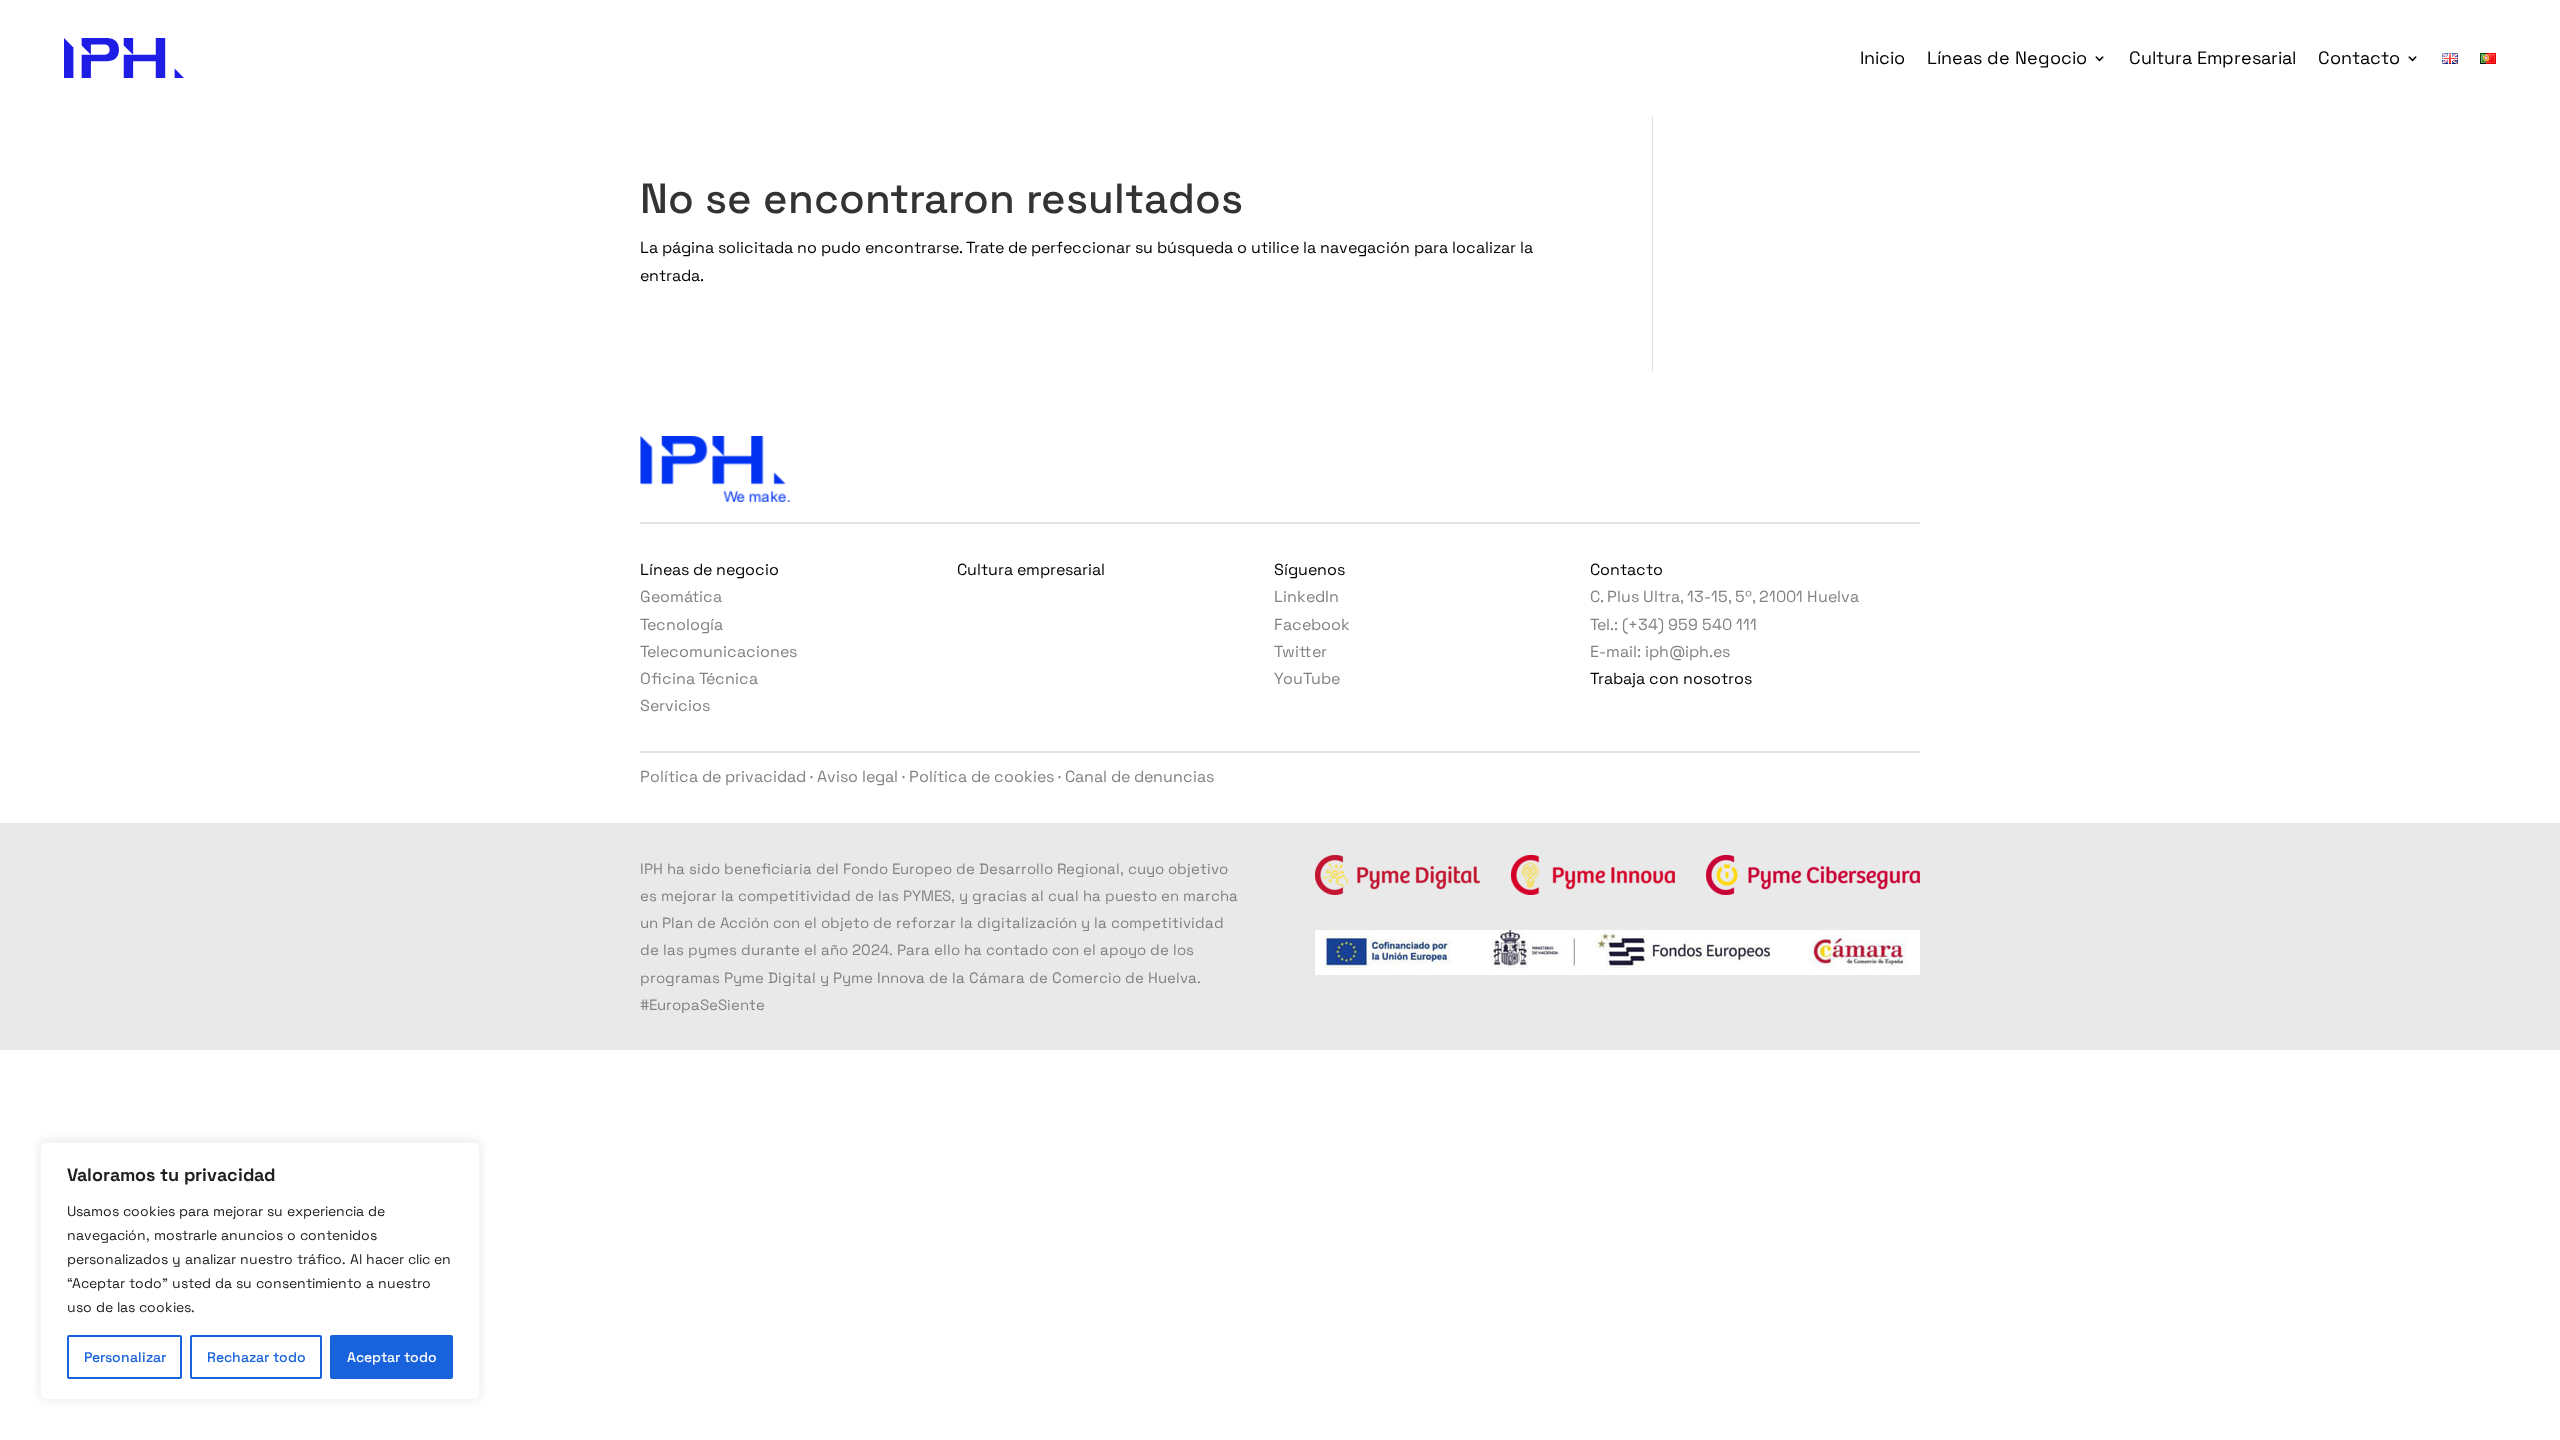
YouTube (1307, 678)
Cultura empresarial (1031, 569)
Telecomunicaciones (718, 651)
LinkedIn (1306, 596)
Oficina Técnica (699, 678)
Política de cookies (981, 776)
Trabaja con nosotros (1671, 678)
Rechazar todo (256, 1357)
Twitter (1300, 651)
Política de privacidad (723, 776)
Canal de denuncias (1139, 776)
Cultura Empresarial (2212, 57)
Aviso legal (857, 776)
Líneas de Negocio (2007, 57)
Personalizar (125, 1357)
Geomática (681, 596)
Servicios (675, 705)
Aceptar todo (392, 1357)
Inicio (1882, 57)
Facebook (1312, 624)
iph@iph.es (1687, 651)
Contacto (2359, 57)
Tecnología (681, 624)
